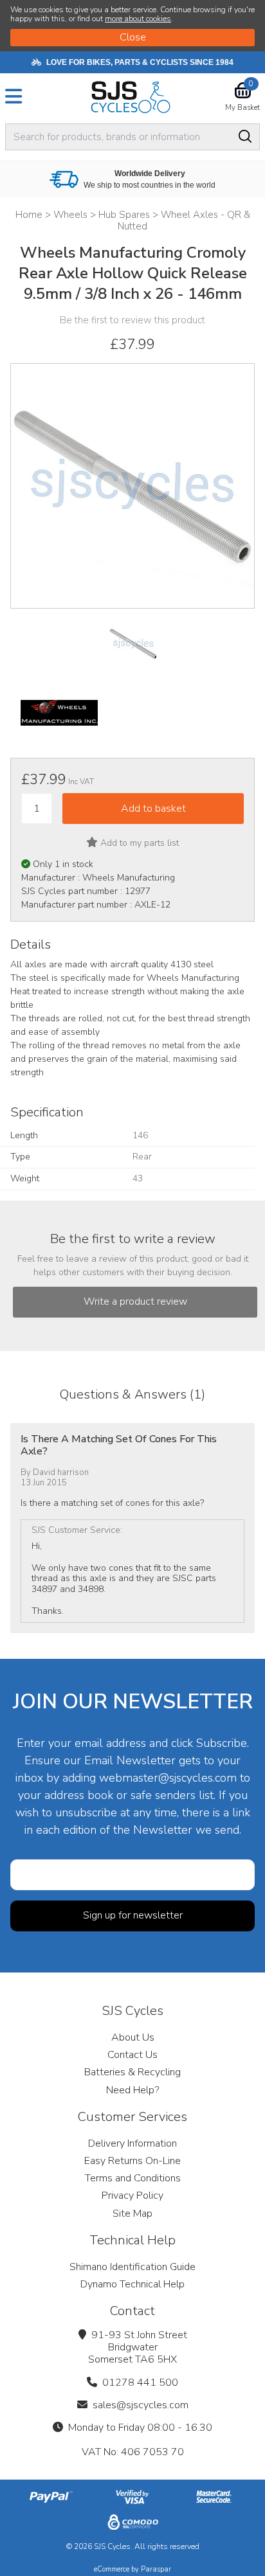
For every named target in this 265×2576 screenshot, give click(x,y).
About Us (133, 2037)
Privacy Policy (132, 2196)
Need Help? (132, 2090)
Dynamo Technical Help (132, 2284)
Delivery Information (132, 2143)
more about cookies (138, 19)
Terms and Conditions (133, 2178)
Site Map (132, 2214)
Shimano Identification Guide (132, 2267)
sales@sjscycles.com (141, 2405)
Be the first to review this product (132, 320)
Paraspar (156, 2569)
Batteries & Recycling (132, 2072)
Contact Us (132, 2055)
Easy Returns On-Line (132, 2161)
